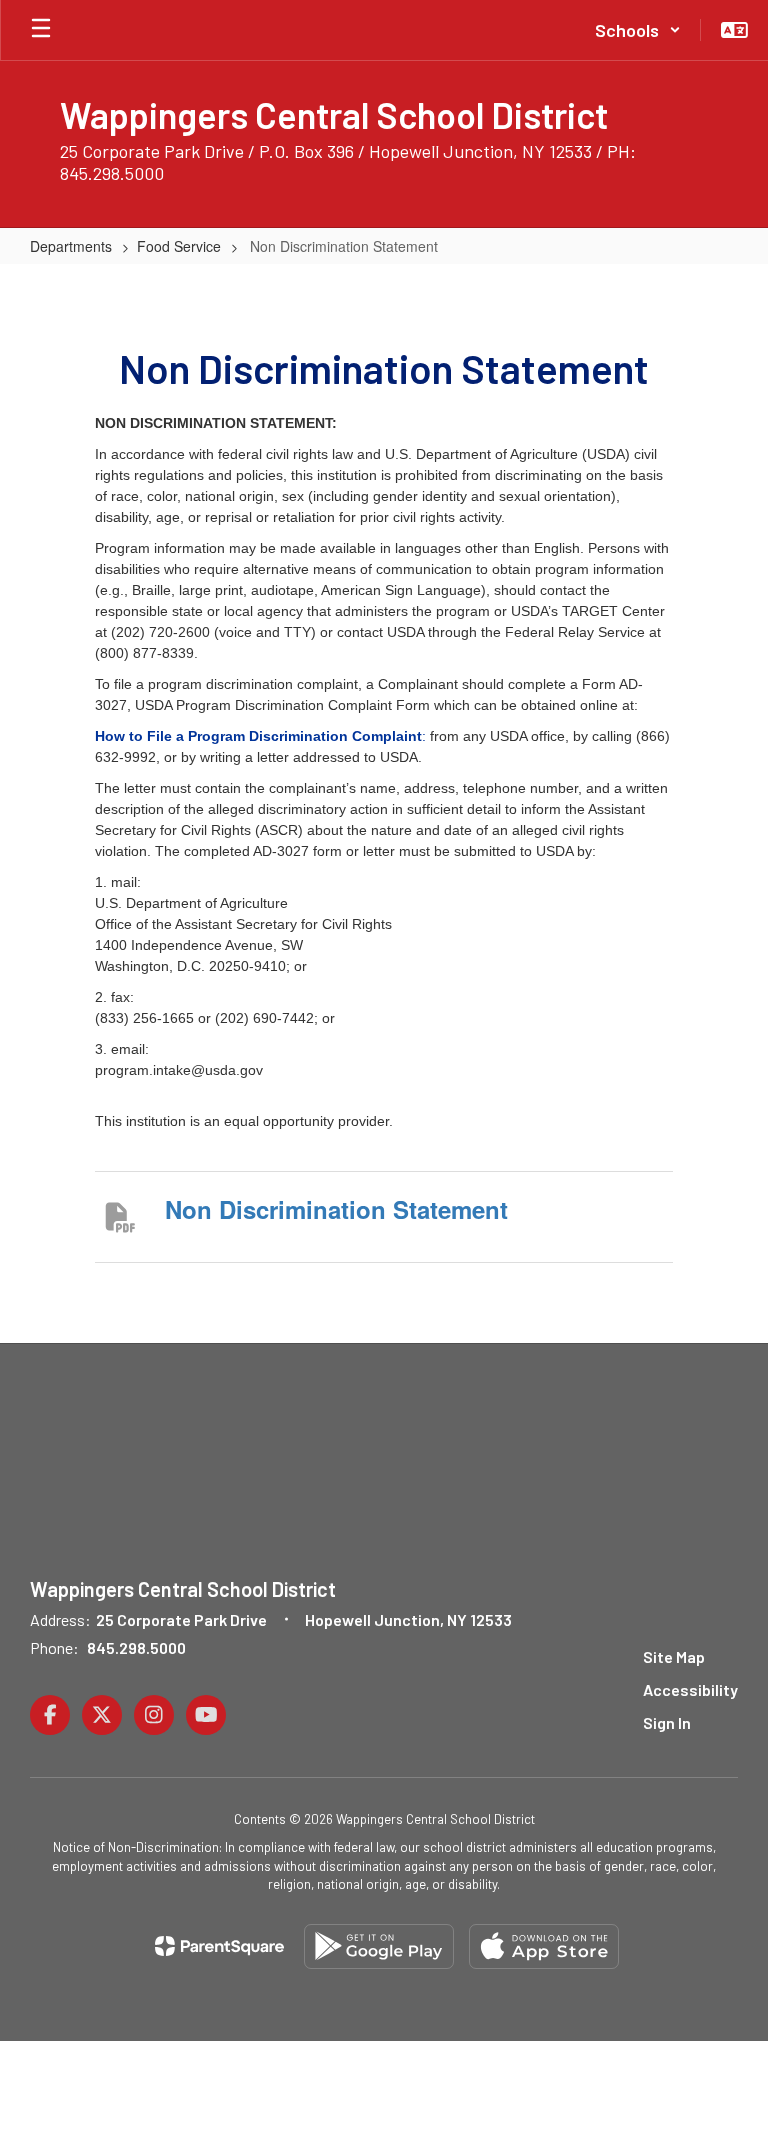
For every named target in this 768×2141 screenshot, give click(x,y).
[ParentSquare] (219, 1946)
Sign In (667, 1722)
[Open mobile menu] (41, 30)
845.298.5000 (136, 1647)
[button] (638, 30)
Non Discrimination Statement (336, 1209)
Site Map (674, 1656)
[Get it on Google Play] (379, 1946)
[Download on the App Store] (544, 1946)
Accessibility (690, 1689)
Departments (71, 246)
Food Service (179, 246)
